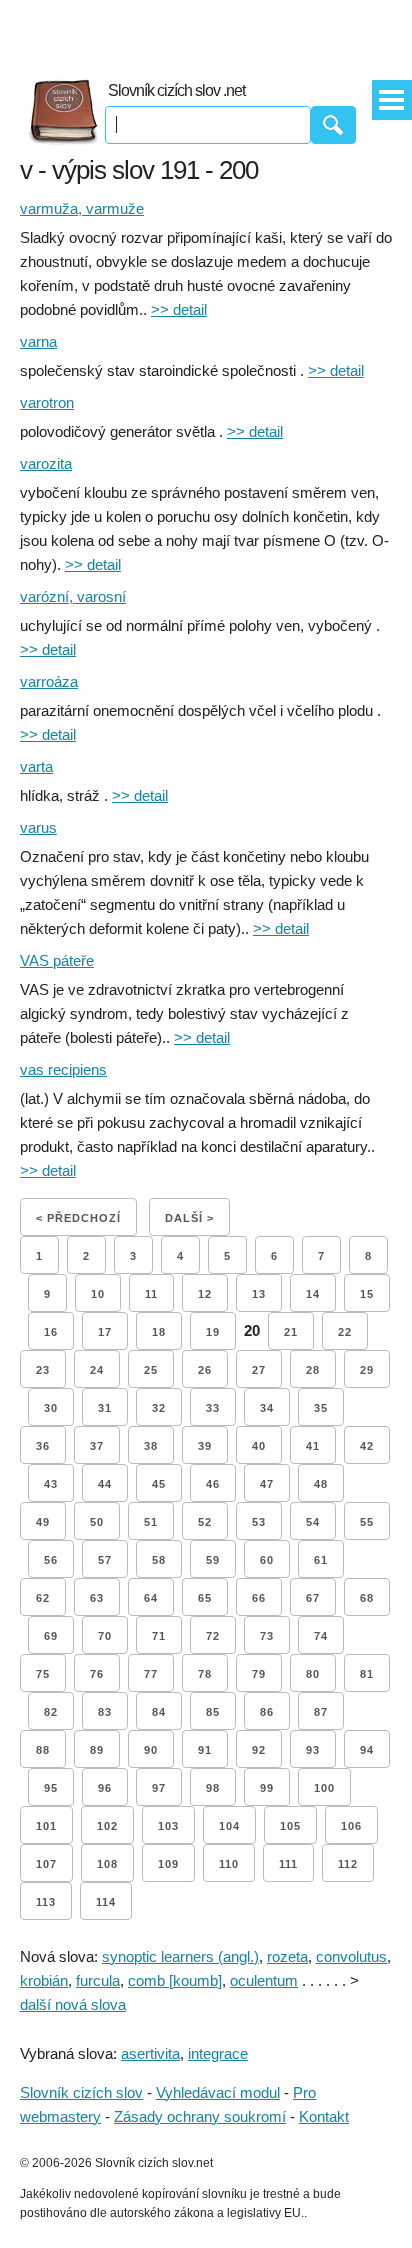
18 (159, 1332)
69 (51, 1636)
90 (151, 1750)
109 (168, 1864)
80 (313, 1674)
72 (213, 1636)
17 (105, 1332)
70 (105, 1636)
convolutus (351, 1956)
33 (213, 1408)
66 (259, 1598)
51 (151, 1522)
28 (313, 1370)
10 (98, 1294)
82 (51, 1712)
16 (51, 1332)
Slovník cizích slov (81, 2092)
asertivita (150, 2053)
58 (159, 1560)
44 (105, 1484)
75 (43, 1674)
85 (213, 1712)
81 (367, 1674)
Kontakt (324, 2116)
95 (51, 1788)
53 (259, 1522)
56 (51, 1560)
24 (97, 1370)
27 (259, 1370)
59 (213, 1560)
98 (213, 1788)
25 (151, 1370)
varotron (47, 402)
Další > (189, 1218)
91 (205, 1750)
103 (168, 1826)
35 (321, 1408)
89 (97, 1750)
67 (313, 1598)
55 (367, 1522)
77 (151, 1674)
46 (213, 1484)
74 (321, 1636)
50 (97, 1522)
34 (267, 1408)
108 (107, 1864)
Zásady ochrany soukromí (200, 2116)
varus (38, 827)
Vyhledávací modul (218, 2092)
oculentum (264, 1980)
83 (105, 1712)
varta (36, 766)
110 (229, 1864)
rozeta (287, 1956)
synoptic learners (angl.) (180, 1956)
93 (313, 1750)
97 (159, 1788)
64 (151, 1598)
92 (259, 1750)
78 (205, 1674)
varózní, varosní (73, 596)
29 (367, 1370)
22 (345, 1332)
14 (313, 1294)
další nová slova (73, 2004)
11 (151, 1294)
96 (105, 1788)
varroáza (49, 681)
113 (46, 1902)
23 (43, 1370)
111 (288, 1864)
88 (43, 1750)
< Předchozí (78, 1218)
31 (105, 1408)
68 (367, 1598)
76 (97, 1674)
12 (205, 1294)
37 (97, 1446)
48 (321, 1484)
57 (105, 1560)
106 (351, 1826)
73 (267, 1636)
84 (159, 1712)
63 (97, 1598)
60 (267, 1560)
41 (313, 1446)
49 (43, 1522)
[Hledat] (333, 125)
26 (205, 1370)
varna (38, 341)
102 (107, 1826)
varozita (46, 463)
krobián (44, 1980)
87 (321, 1712)
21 (291, 1332)
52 (205, 1522)
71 (159, 1636)
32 (159, 1408)
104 (229, 1826)
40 (259, 1446)
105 (290, 1826)
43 (51, 1484)
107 (46, 1864)
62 (43, 1598)
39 (205, 1446)
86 (267, 1712)
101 (46, 1826)
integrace (218, 2053)
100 (324, 1788)
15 (367, 1294)
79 (259, 1674)
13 (259, 1294)
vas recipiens (63, 1069)
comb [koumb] (175, 1980)
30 (51, 1408)
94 (367, 1750)
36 (43, 1446)
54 (313, 1522)
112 (348, 1864)
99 (267, 1788)
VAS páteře (57, 960)
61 (321, 1560)
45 (159, 1484)
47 (267, 1484)
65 (205, 1598)
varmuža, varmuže (82, 208)
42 (367, 1446)
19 (213, 1332)
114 (106, 1902)
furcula (98, 1980)
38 (151, 1446)
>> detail (179, 309)
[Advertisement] (206, 30)
